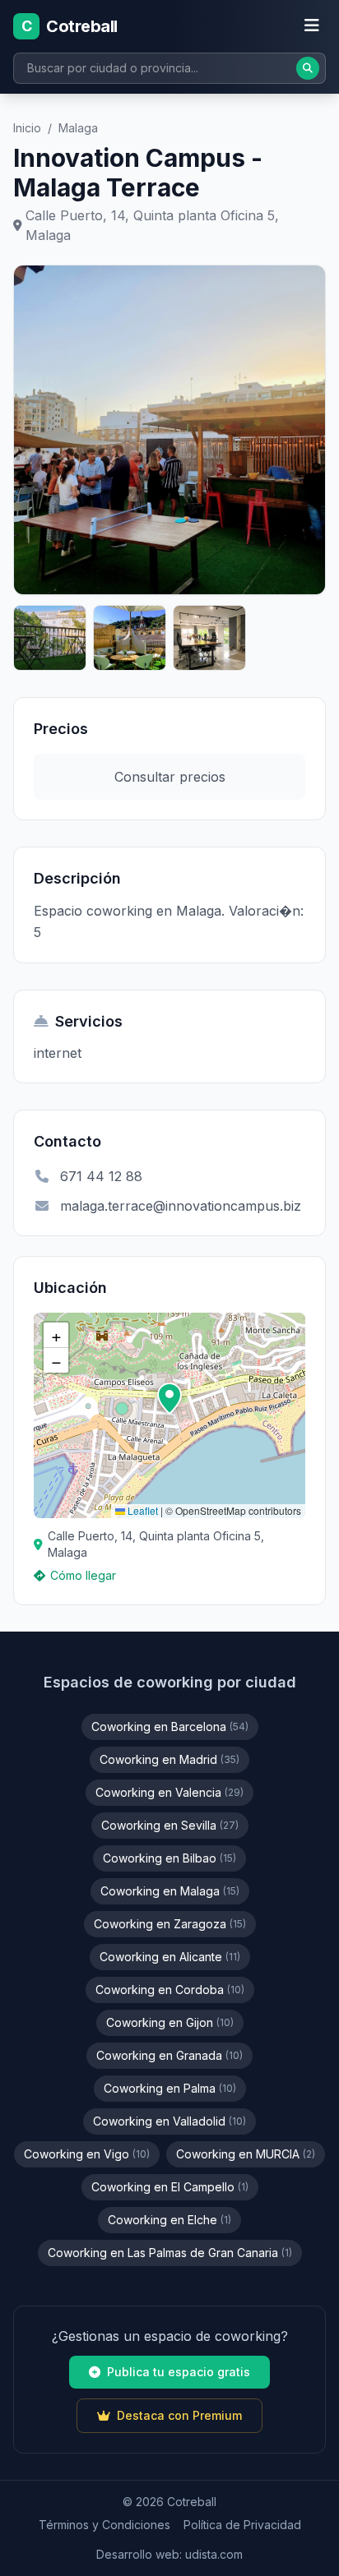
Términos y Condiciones (104, 2525)
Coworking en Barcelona (170, 1727)
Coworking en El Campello (170, 2187)
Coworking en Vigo (87, 2154)
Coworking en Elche (169, 2220)
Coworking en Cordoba (170, 1990)
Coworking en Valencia (169, 1792)
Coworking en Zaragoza (170, 1924)
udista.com (214, 2554)
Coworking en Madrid (169, 1759)
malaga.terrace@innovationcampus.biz (181, 1206)
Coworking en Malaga (170, 1891)
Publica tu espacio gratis (179, 2372)
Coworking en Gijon (170, 2022)
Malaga (78, 128)
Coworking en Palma (170, 2088)
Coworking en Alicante (170, 1957)
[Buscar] (308, 68)
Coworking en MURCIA (246, 2154)
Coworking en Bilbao (169, 1858)
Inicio (27, 128)
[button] (169, 1399)
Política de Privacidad (242, 2525)
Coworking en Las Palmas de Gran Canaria (170, 2253)
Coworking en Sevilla (170, 1825)
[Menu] (312, 26)
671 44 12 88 (101, 1176)
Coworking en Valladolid (169, 2121)
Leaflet (142, 1510)
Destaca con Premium (179, 2415)
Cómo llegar (83, 1575)
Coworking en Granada (169, 2055)
